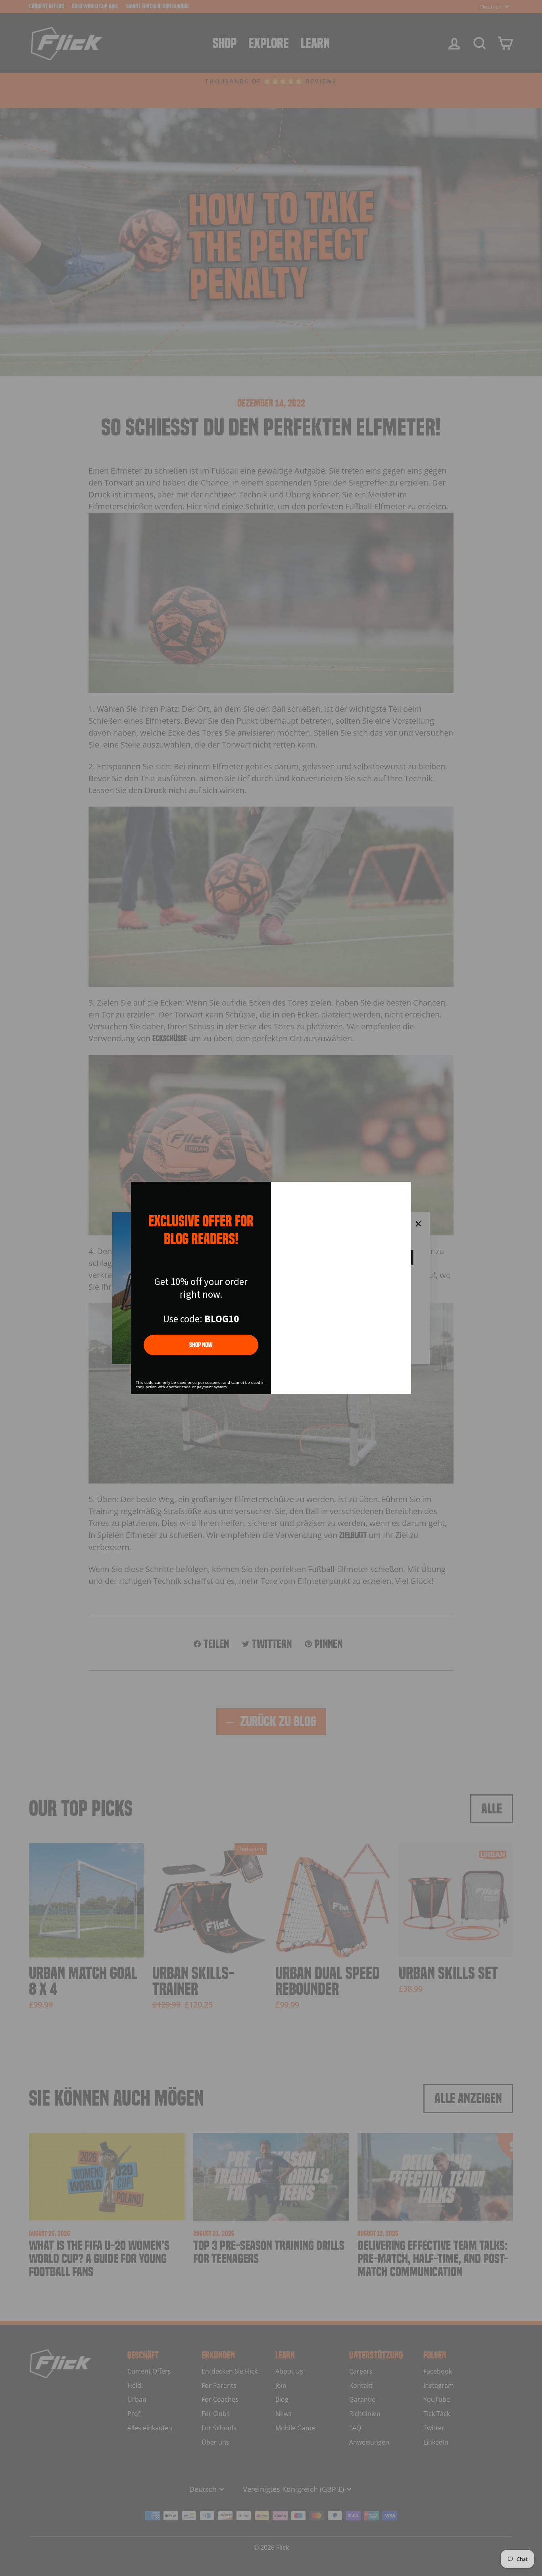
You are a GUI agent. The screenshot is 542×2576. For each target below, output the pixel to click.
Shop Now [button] (201, 1345)
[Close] (402, 1191)
